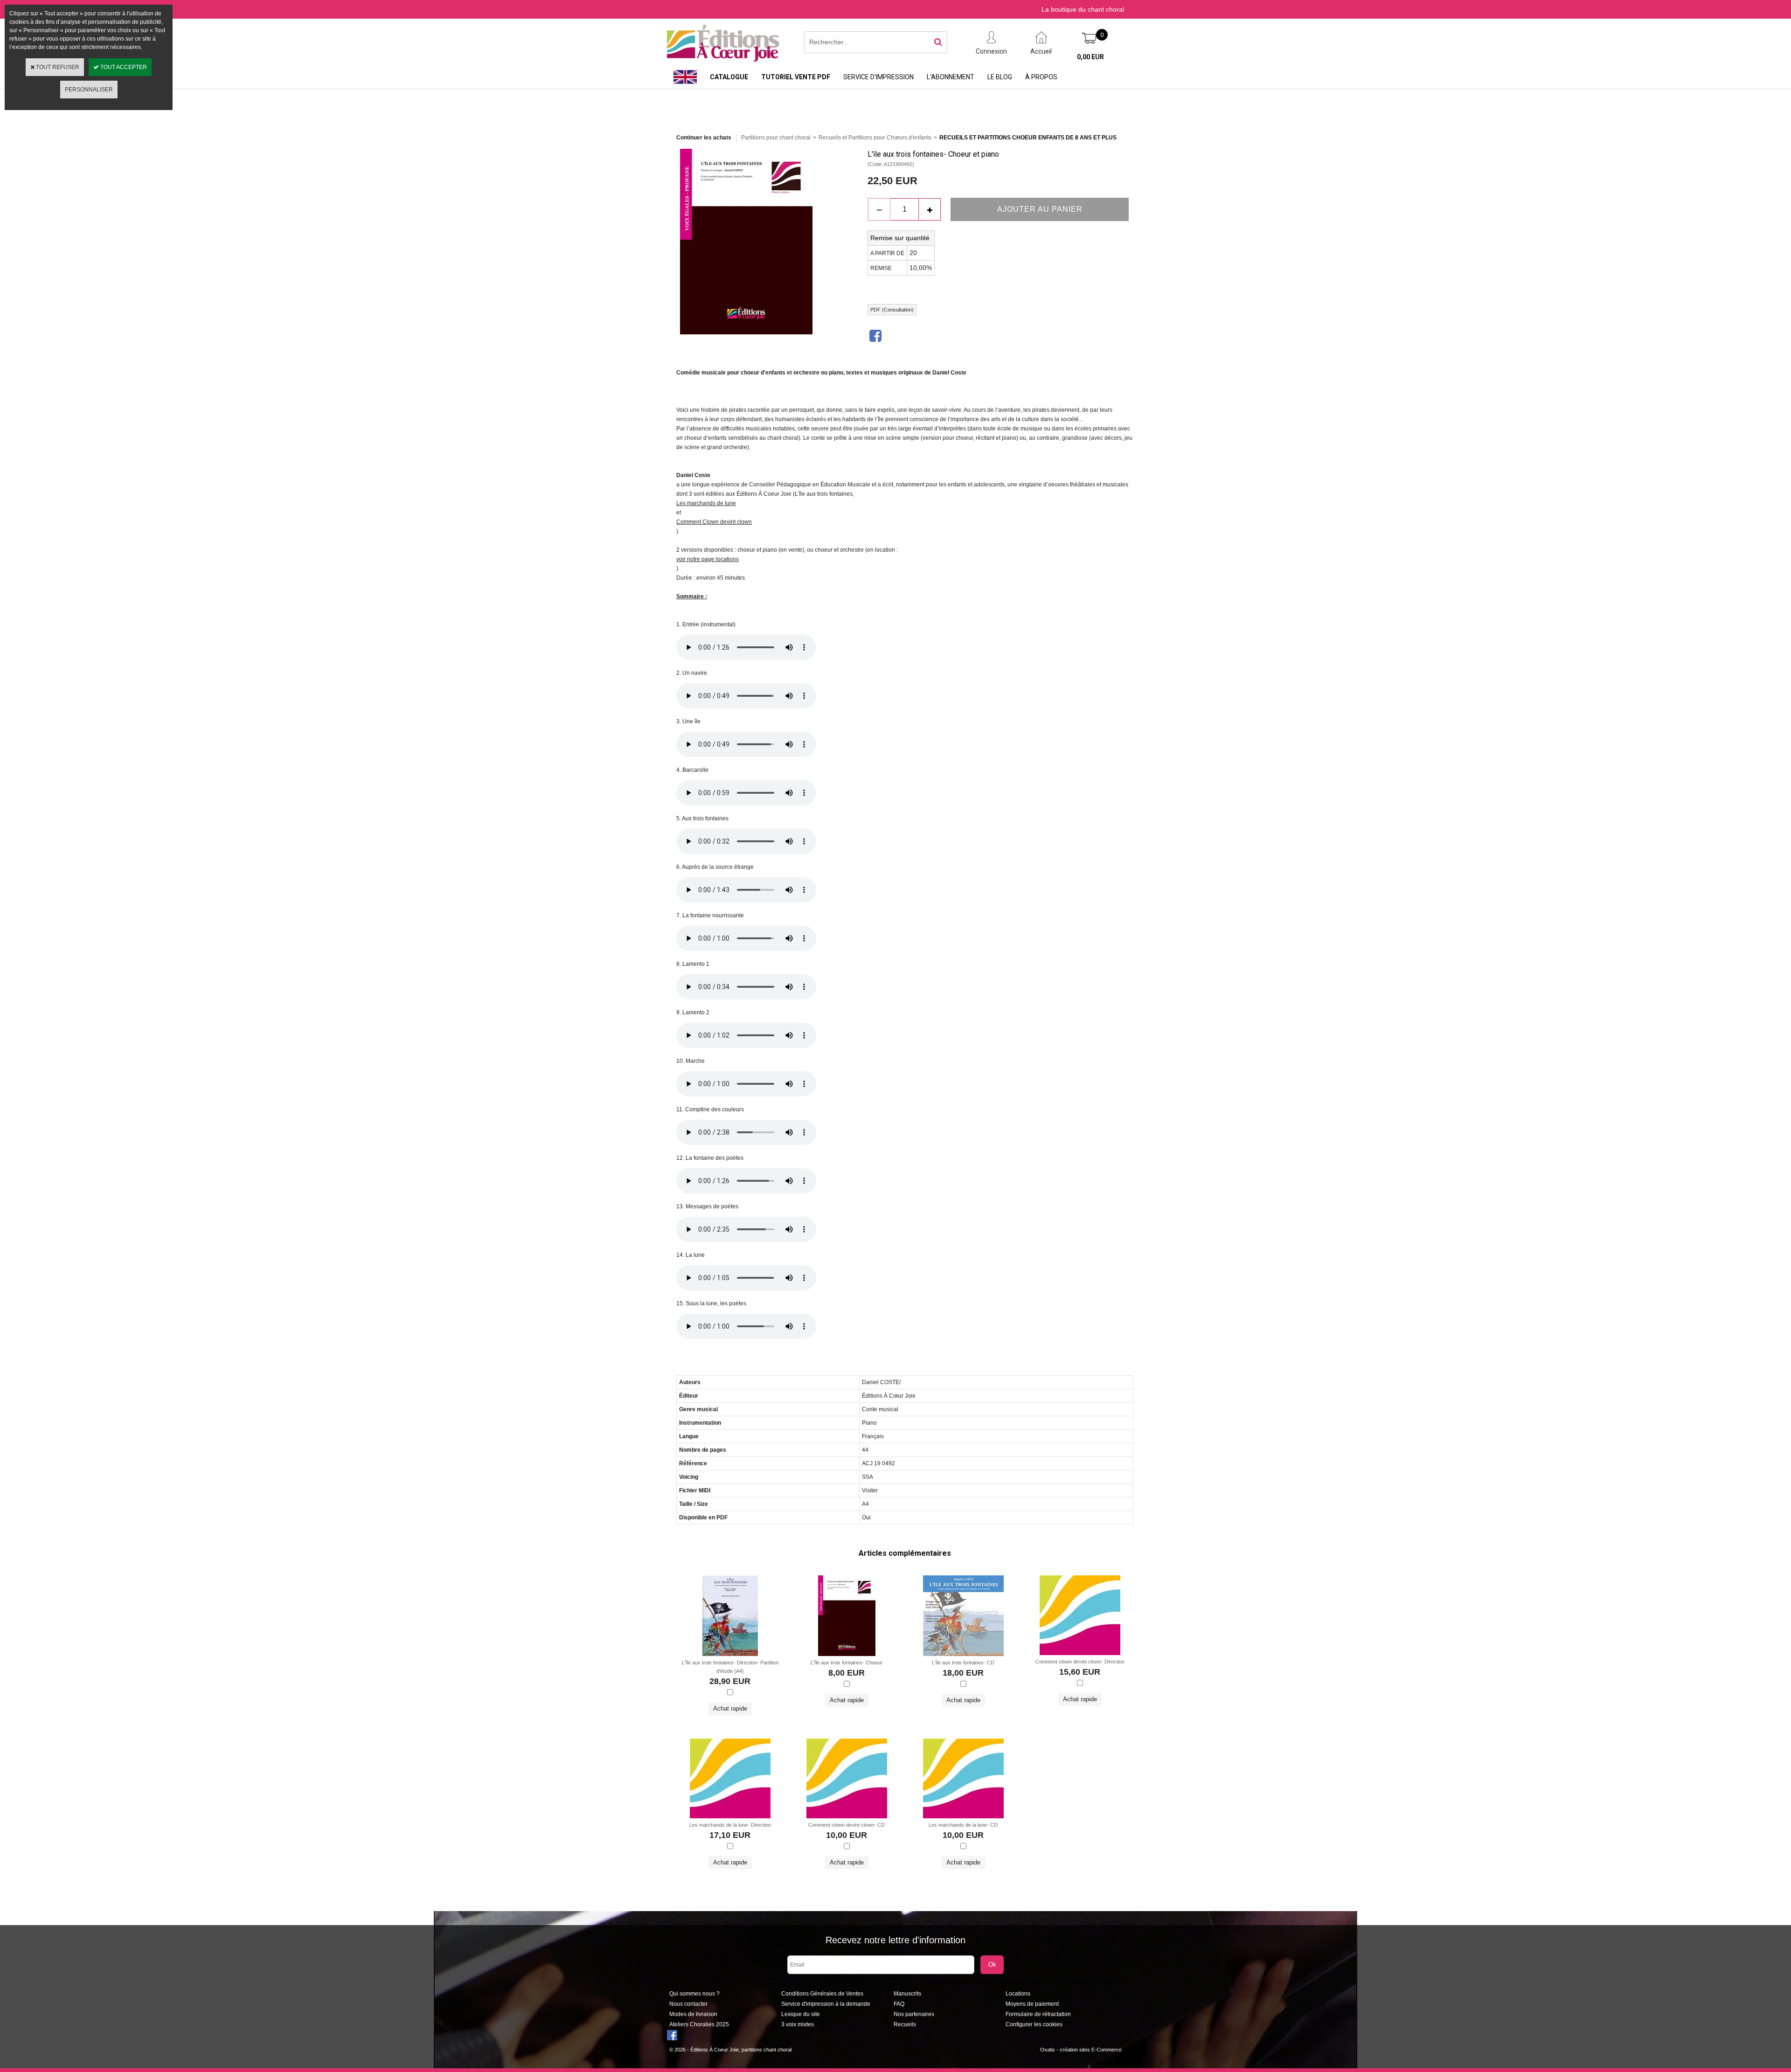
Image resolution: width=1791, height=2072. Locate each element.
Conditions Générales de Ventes (822, 1994)
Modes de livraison (693, 2014)
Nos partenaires (914, 2014)
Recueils (905, 2024)
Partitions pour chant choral (776, 138)
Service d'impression (878, 77)
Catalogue (729, 77)
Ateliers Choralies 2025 (699, 2024)
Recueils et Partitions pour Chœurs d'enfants (875, 138)
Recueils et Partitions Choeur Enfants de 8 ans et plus (1028, 138)
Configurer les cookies (1034, 2024)
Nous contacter (688, 2004)
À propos (1041, 77)
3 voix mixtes (798, 2024)
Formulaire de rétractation (1038, 2014)
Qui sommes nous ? (694, 1994)
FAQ (899, 2004)
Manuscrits (907, 1994)
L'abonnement (951, 77)
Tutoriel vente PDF (796, 77)
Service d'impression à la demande (826, 2004)
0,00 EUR (1090, 57)
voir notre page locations (708, 559)
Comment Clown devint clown (714, 522)
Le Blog (1000, 77)
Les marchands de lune (706, 503)
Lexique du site (801, 2014)
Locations (1018, 1994)
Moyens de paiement (1032, 2004)
